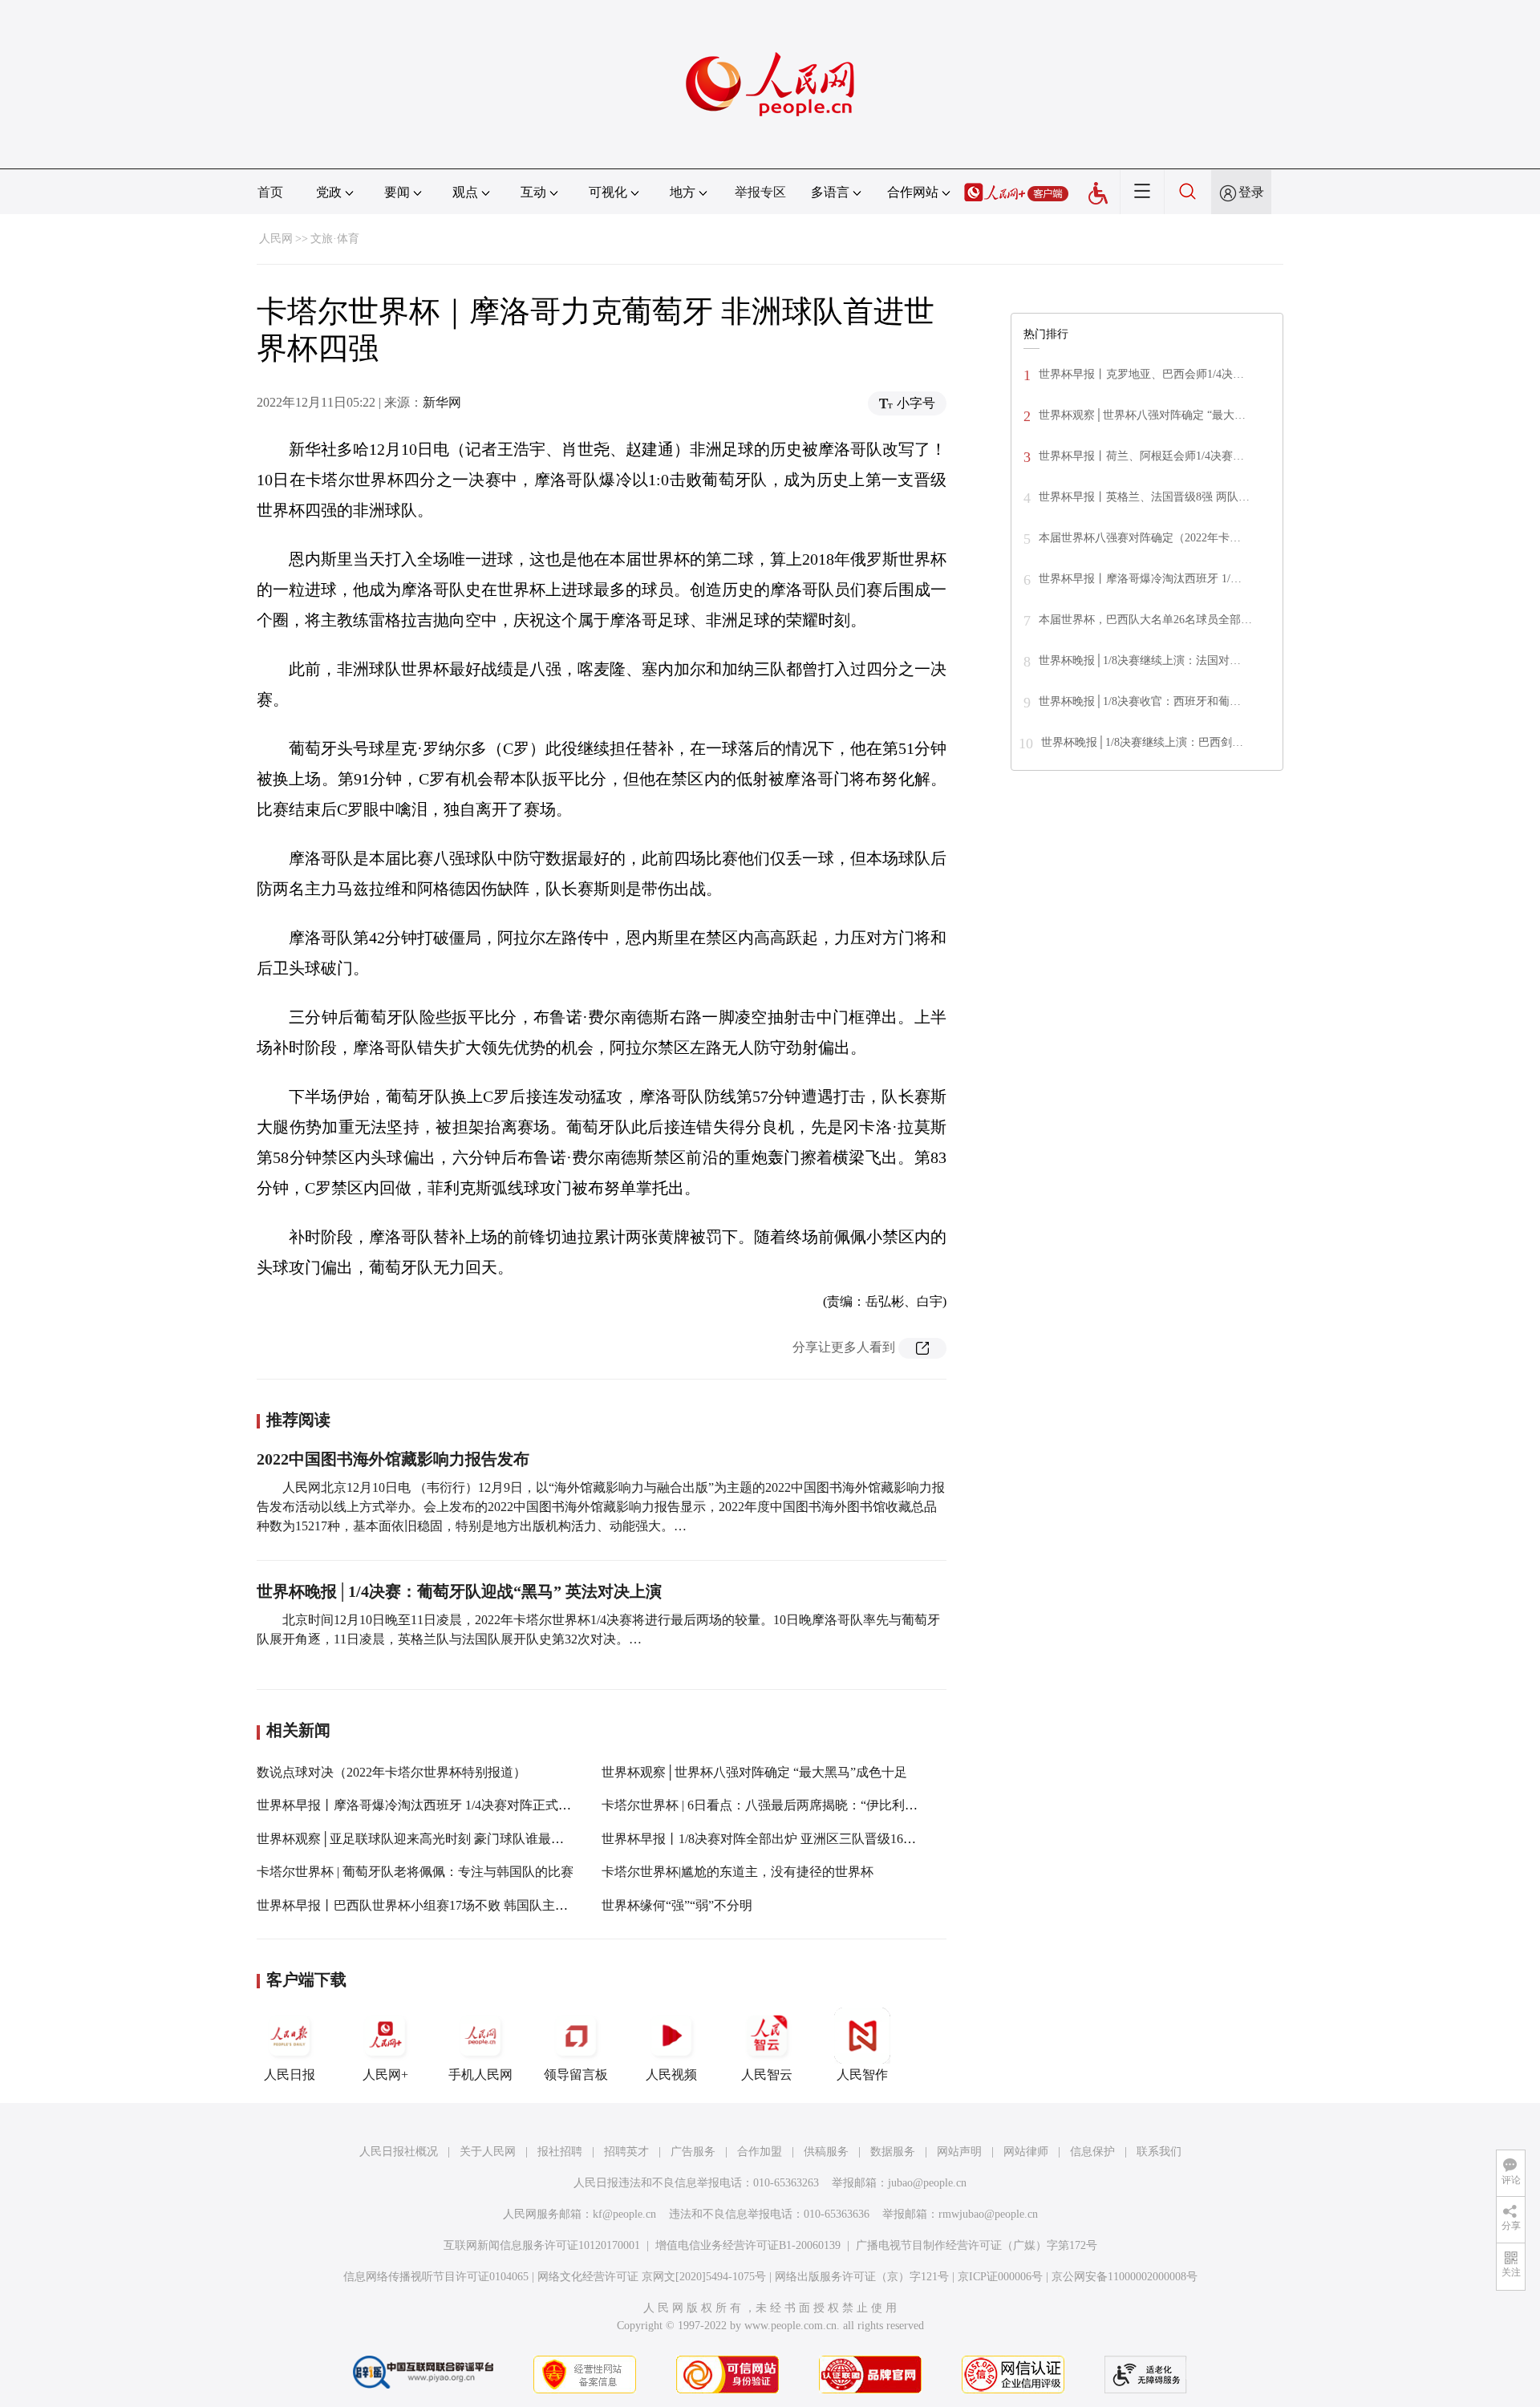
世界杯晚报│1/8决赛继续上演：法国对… (1140, 661)
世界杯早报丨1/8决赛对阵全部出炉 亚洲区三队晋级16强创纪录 (778, 1839)
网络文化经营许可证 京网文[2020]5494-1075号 (652, 2277)
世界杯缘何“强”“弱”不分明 (677, 1905)
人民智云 (767, 2075)
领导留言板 (576, 2075)
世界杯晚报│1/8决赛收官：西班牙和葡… (1140, 701)
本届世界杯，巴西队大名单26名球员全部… (1145, 620)
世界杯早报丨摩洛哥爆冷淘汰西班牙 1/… (1140, 579)
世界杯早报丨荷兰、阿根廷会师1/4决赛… (1141, 456)
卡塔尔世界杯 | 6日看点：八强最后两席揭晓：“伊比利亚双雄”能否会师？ (807, 1805)
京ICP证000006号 (1000, 2277)
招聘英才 (626, 2152)
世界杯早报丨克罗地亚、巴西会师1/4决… (1141, 374)
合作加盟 (760, 2152)
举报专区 (760, 192)
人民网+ (385, 2075)
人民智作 (862, 2075)
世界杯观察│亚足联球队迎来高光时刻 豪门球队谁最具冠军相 (430, 1839)
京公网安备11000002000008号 (1125, 2277)
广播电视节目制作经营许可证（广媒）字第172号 (977, 2245)
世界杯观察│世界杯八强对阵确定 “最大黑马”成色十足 (754, 1772)
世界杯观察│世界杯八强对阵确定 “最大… (1142, 415)
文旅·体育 (335, 239)
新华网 (442, 402)
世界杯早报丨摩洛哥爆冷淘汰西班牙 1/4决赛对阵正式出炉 (420, 1805)
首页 (270, 192)
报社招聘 (560, 2152)
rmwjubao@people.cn (988, 2214)
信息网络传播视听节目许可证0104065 (436, 2277)
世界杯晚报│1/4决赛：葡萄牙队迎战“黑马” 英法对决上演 (459, 1591)
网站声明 (959, 2152)
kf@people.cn (624, 2214)
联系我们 (1159, 2152)
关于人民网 (488, 2152)
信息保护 (1092, 2152)
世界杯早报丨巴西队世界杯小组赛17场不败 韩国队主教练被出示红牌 (451, 1905)
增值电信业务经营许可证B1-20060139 (748, 2245)
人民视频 (671, 2075)
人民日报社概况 (399, 2152)
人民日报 (290, 2075)
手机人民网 (480, 2075)
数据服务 (893, 2152)
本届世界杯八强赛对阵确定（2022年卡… (1140, 538)
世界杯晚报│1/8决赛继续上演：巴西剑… (1142, 742)
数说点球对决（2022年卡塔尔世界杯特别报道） (391, 1772)
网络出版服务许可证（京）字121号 (862, 2277)
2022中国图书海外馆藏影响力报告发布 (393, 1459)
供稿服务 (826, 2152)
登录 (1251, 192)
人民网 (276, 239)
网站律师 (1026, 2152)
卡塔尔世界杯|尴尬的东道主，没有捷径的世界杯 (738, 1872)
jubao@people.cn (927, 2183)
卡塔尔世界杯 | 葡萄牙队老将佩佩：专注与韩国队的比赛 (415, 1872)
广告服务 (693, 2152)
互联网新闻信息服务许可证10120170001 (542, 2245)
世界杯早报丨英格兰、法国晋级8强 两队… (1144, 497)
